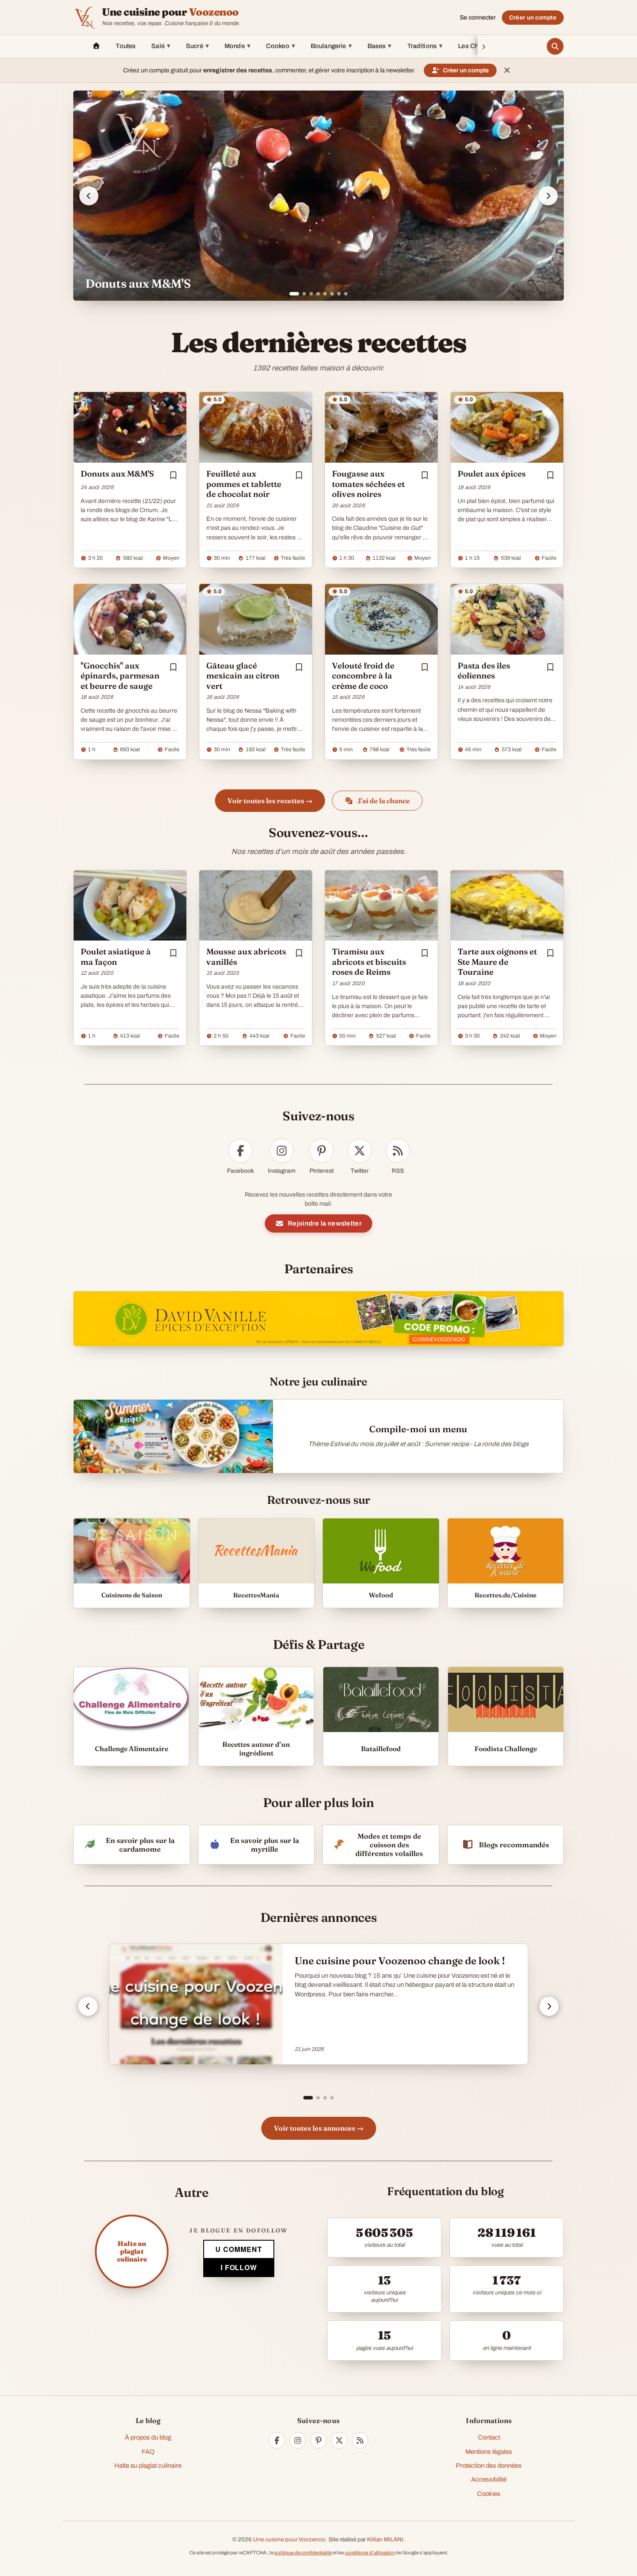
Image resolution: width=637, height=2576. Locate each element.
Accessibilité (489, 2479)
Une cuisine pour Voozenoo (289, 2539)
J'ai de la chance (384, 801)
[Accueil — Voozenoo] (84, 17)
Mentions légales (489, 2452)
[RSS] (360, 2440)
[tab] (291, 294)
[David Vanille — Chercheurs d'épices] (318, 1319)
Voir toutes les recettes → (270, 801)
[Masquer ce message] (507, 70)
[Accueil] (96, 46)
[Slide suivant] (548, 196)
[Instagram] (298, 2440)
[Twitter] (339, 2440)
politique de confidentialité (303, 2553)
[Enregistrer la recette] (173, 475)
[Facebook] (277, 2440)
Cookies (489, 2494)
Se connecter (478, 18)
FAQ (148, 2452)
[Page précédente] (88, 2006)
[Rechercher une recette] (555, 46)
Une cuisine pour (170, 12)
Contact (489, 2437)
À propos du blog (148, 2437)
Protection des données (489, 2466)
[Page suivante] (549, 2006)
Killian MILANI (385, 2539)
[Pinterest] (318, 2440)
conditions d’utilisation (370, 2553)
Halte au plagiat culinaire (148, 2466)
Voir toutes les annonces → (319, 2128)
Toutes (126, 46)
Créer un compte (533, 18)
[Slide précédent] (89, 196)
